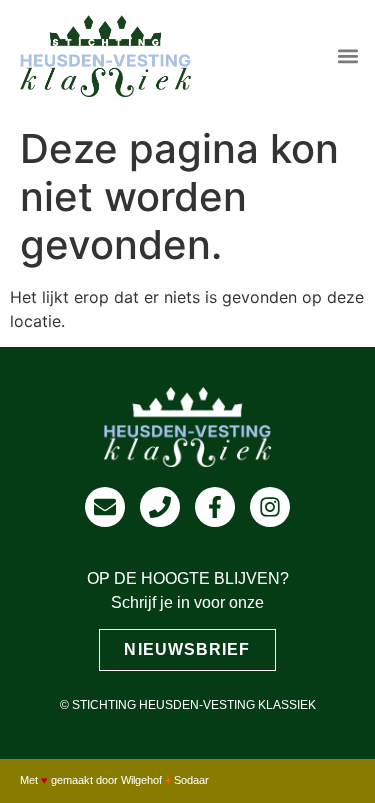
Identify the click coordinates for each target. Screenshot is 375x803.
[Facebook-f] (215, 507)
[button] (348, 55)
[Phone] (160, 507)
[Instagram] (270, 507)
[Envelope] (105, 507)
